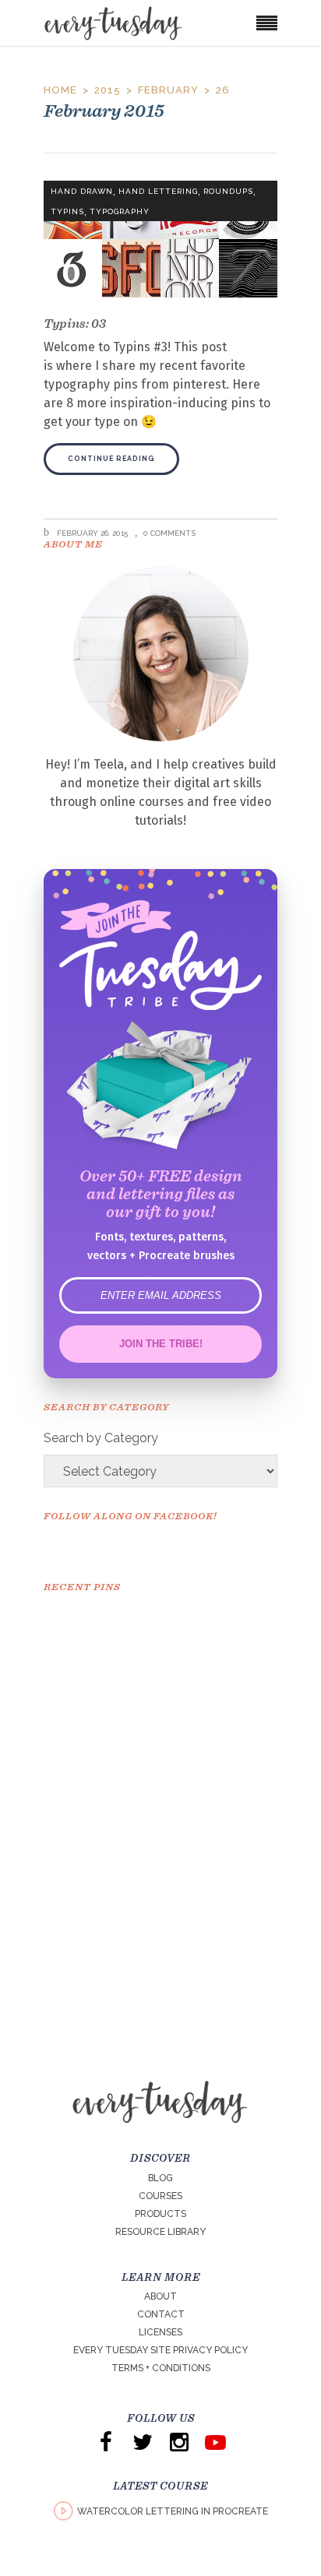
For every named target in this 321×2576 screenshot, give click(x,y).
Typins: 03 (75, 323)
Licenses (160, 2332)
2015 (108, 90)
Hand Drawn (82, 191)
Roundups (228, 191)
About (160, 2296)
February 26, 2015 (91, 533)
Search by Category (101, 1438)
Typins (67, 211)
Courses (160, 2196)
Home (60, 90)
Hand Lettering (158, 191)
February (168, 90)
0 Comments (169, 533)
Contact (161, 2314)
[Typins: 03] (160, 239)
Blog (160, 2178)
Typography (120, 211)
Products (160, 2214)
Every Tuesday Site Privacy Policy (160, 2350)
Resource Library (160, 2232)
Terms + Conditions (161, 2368)
